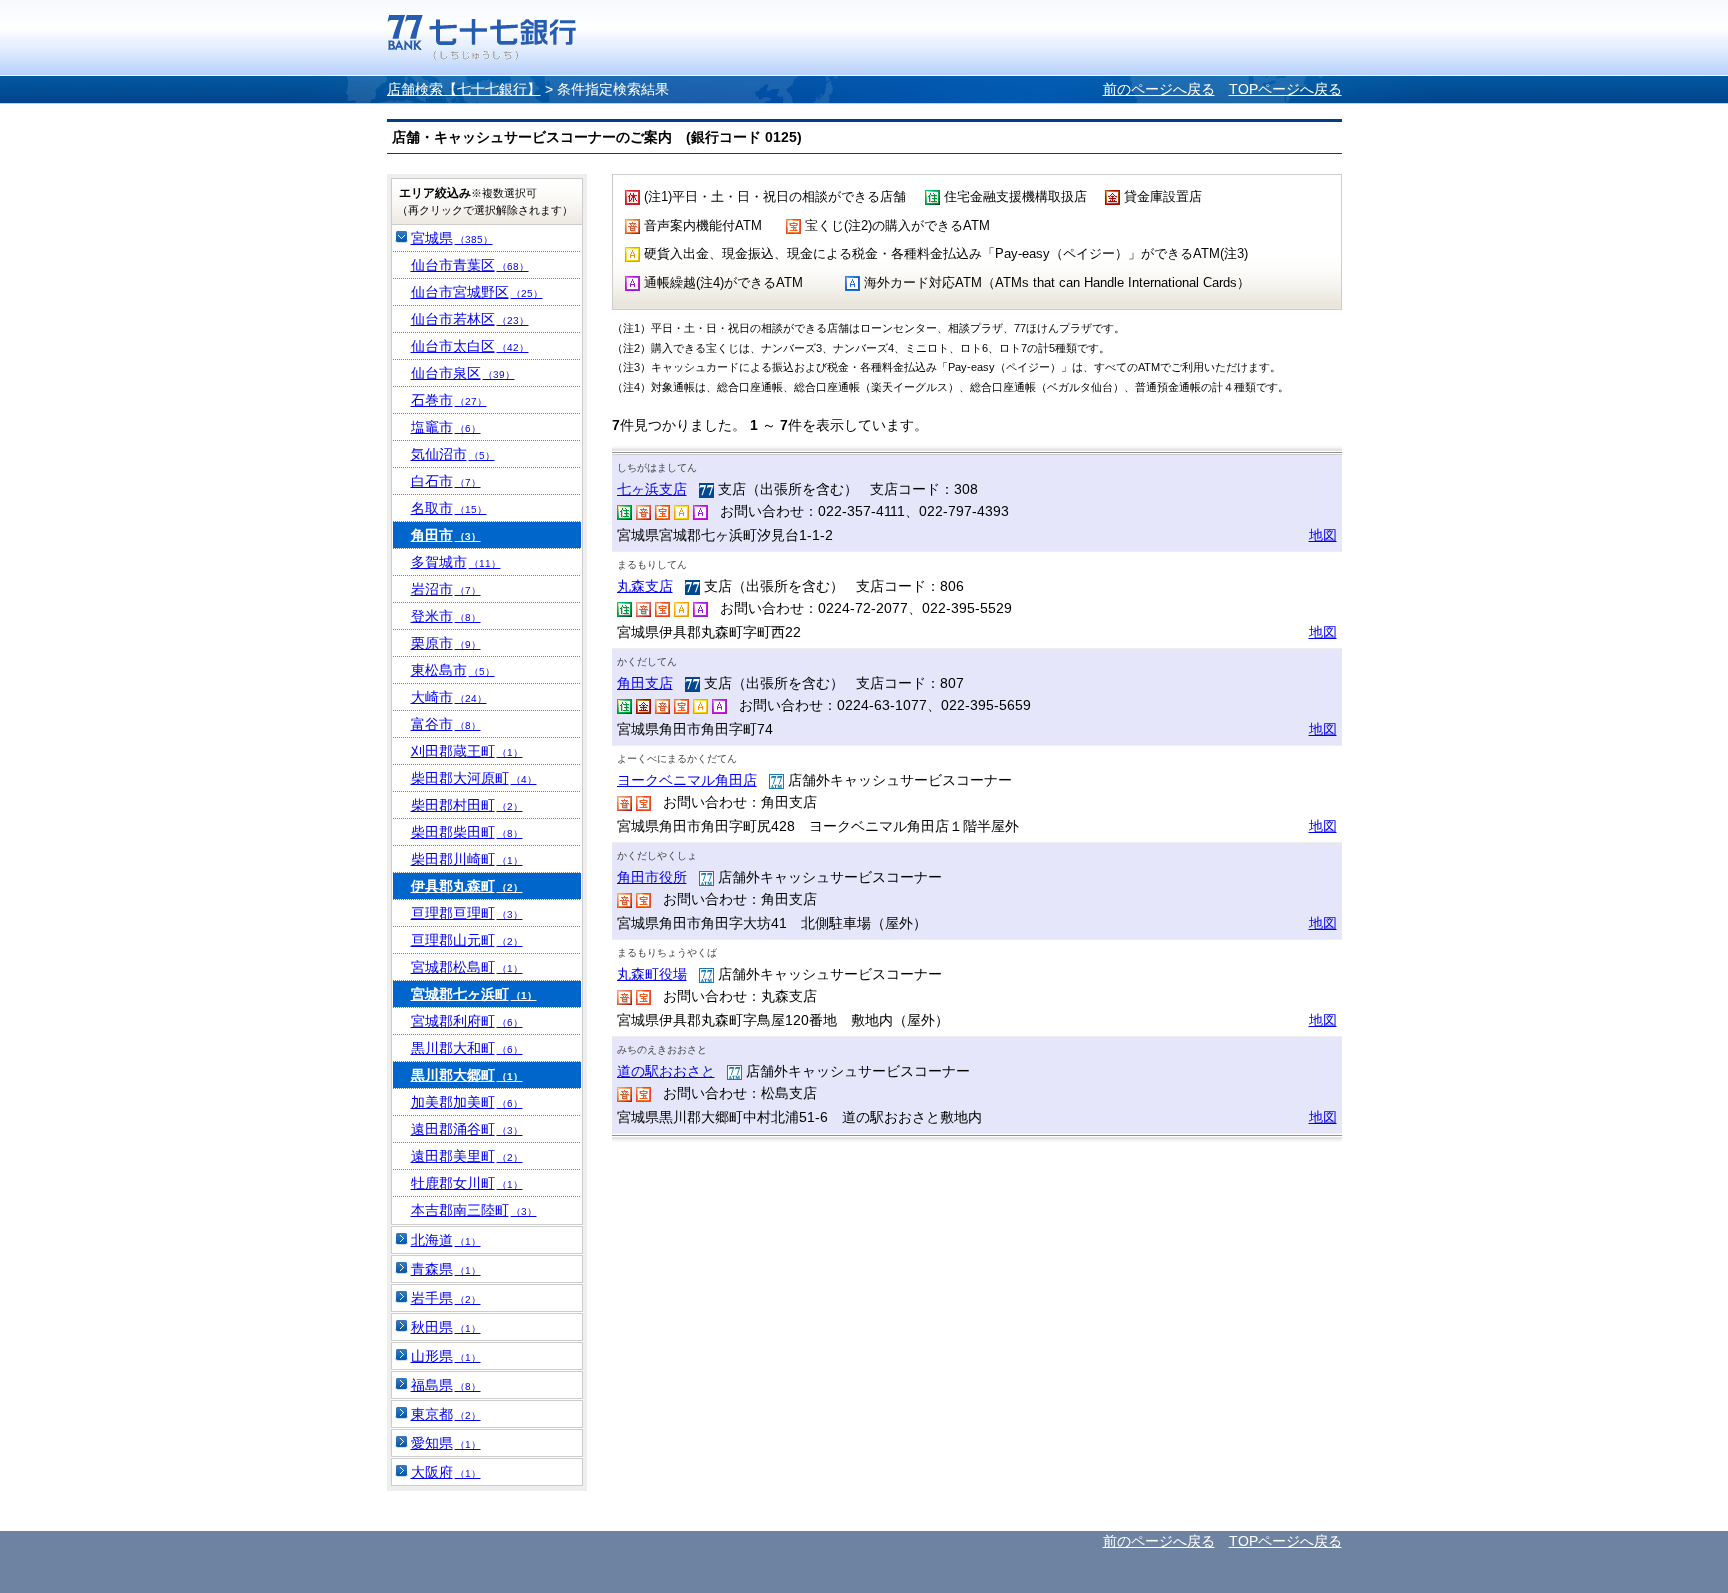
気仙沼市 (453, 454)
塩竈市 (446, 427)
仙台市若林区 (470, 319)
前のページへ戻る (1159, 89)
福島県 (446, 1385)
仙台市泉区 (463, 373)
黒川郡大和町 (467, 1048)
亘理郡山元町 (467, 940)
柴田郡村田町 (467, 805)
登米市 (446, 616)
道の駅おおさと (666, 1071)
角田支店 (645, 683)
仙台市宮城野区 (477, 292)
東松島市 (453, 670)
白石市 (446, 481)
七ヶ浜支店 (652, 489)
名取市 (449, 508)
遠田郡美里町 (467, 1156)
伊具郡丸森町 (467, 886)
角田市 (446, 535)
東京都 (446, 1414)
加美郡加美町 (467, 1102)
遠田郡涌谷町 (467, 1129)
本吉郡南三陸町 (474, 1210)
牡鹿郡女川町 (467, 1183)
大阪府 (446, 1472)
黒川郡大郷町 (467, 1075)
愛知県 (446, 1443)
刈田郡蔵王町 (467, 751)
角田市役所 (652, 877)
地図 (1323, 535)
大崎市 (449, 697)
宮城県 (452, 238)
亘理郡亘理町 (467, 913)
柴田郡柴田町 (467, 832)
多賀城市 (456, 562)
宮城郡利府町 (467, 1021)
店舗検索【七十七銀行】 (464, 89)
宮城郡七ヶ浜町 (474, 994)
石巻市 (449, 400)
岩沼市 (446, 589)
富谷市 (446, 724)
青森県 (446, 1269)
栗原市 (446, 643)
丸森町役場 (652, 974)
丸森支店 (645, 586)
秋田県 (446, 1327)
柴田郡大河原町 (474, 778)
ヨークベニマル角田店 (687, 780)
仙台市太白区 (470, 346)
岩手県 (446, 1298)
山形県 (446, 1356)
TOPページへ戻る (1285, 89)
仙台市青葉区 (470, 265)
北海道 (446, 1240)
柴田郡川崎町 (467, 859)
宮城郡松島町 (467, 967)
